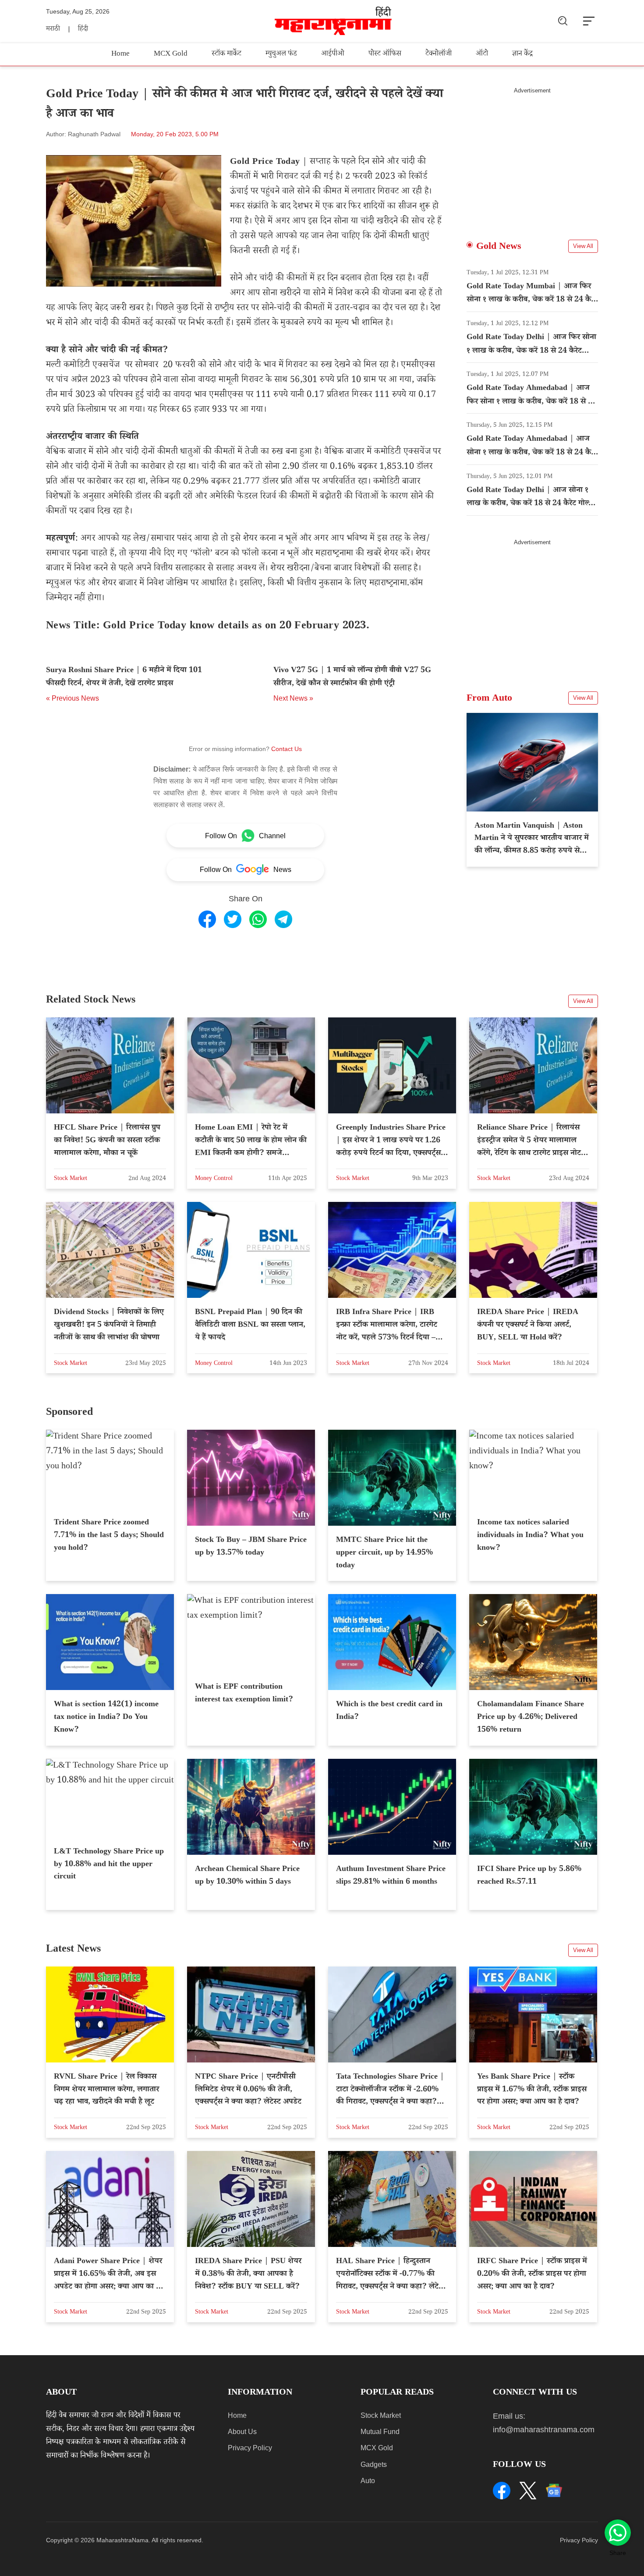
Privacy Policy (250, 2448)
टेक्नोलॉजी (439, 55)
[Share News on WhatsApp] (258, 919)
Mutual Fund (380, 2432)
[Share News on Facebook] (207, 919)
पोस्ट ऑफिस (385, 55)
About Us (242, 2432)
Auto (368, 2481)
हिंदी (83, 30)
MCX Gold (171, 55)
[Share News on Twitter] (233, 919)
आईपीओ (333, 55)
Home (120, 55)
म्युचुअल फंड (281, 55)
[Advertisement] (532, 156)
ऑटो (482, 55)
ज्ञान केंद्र (522, 55)
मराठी (53, 30)
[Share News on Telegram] (283, 919)
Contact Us (287, 749)
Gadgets (374, 2464)
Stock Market (381, 2415)
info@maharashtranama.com (544, 2430)
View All (583, 246)
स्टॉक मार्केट (226, 55)
